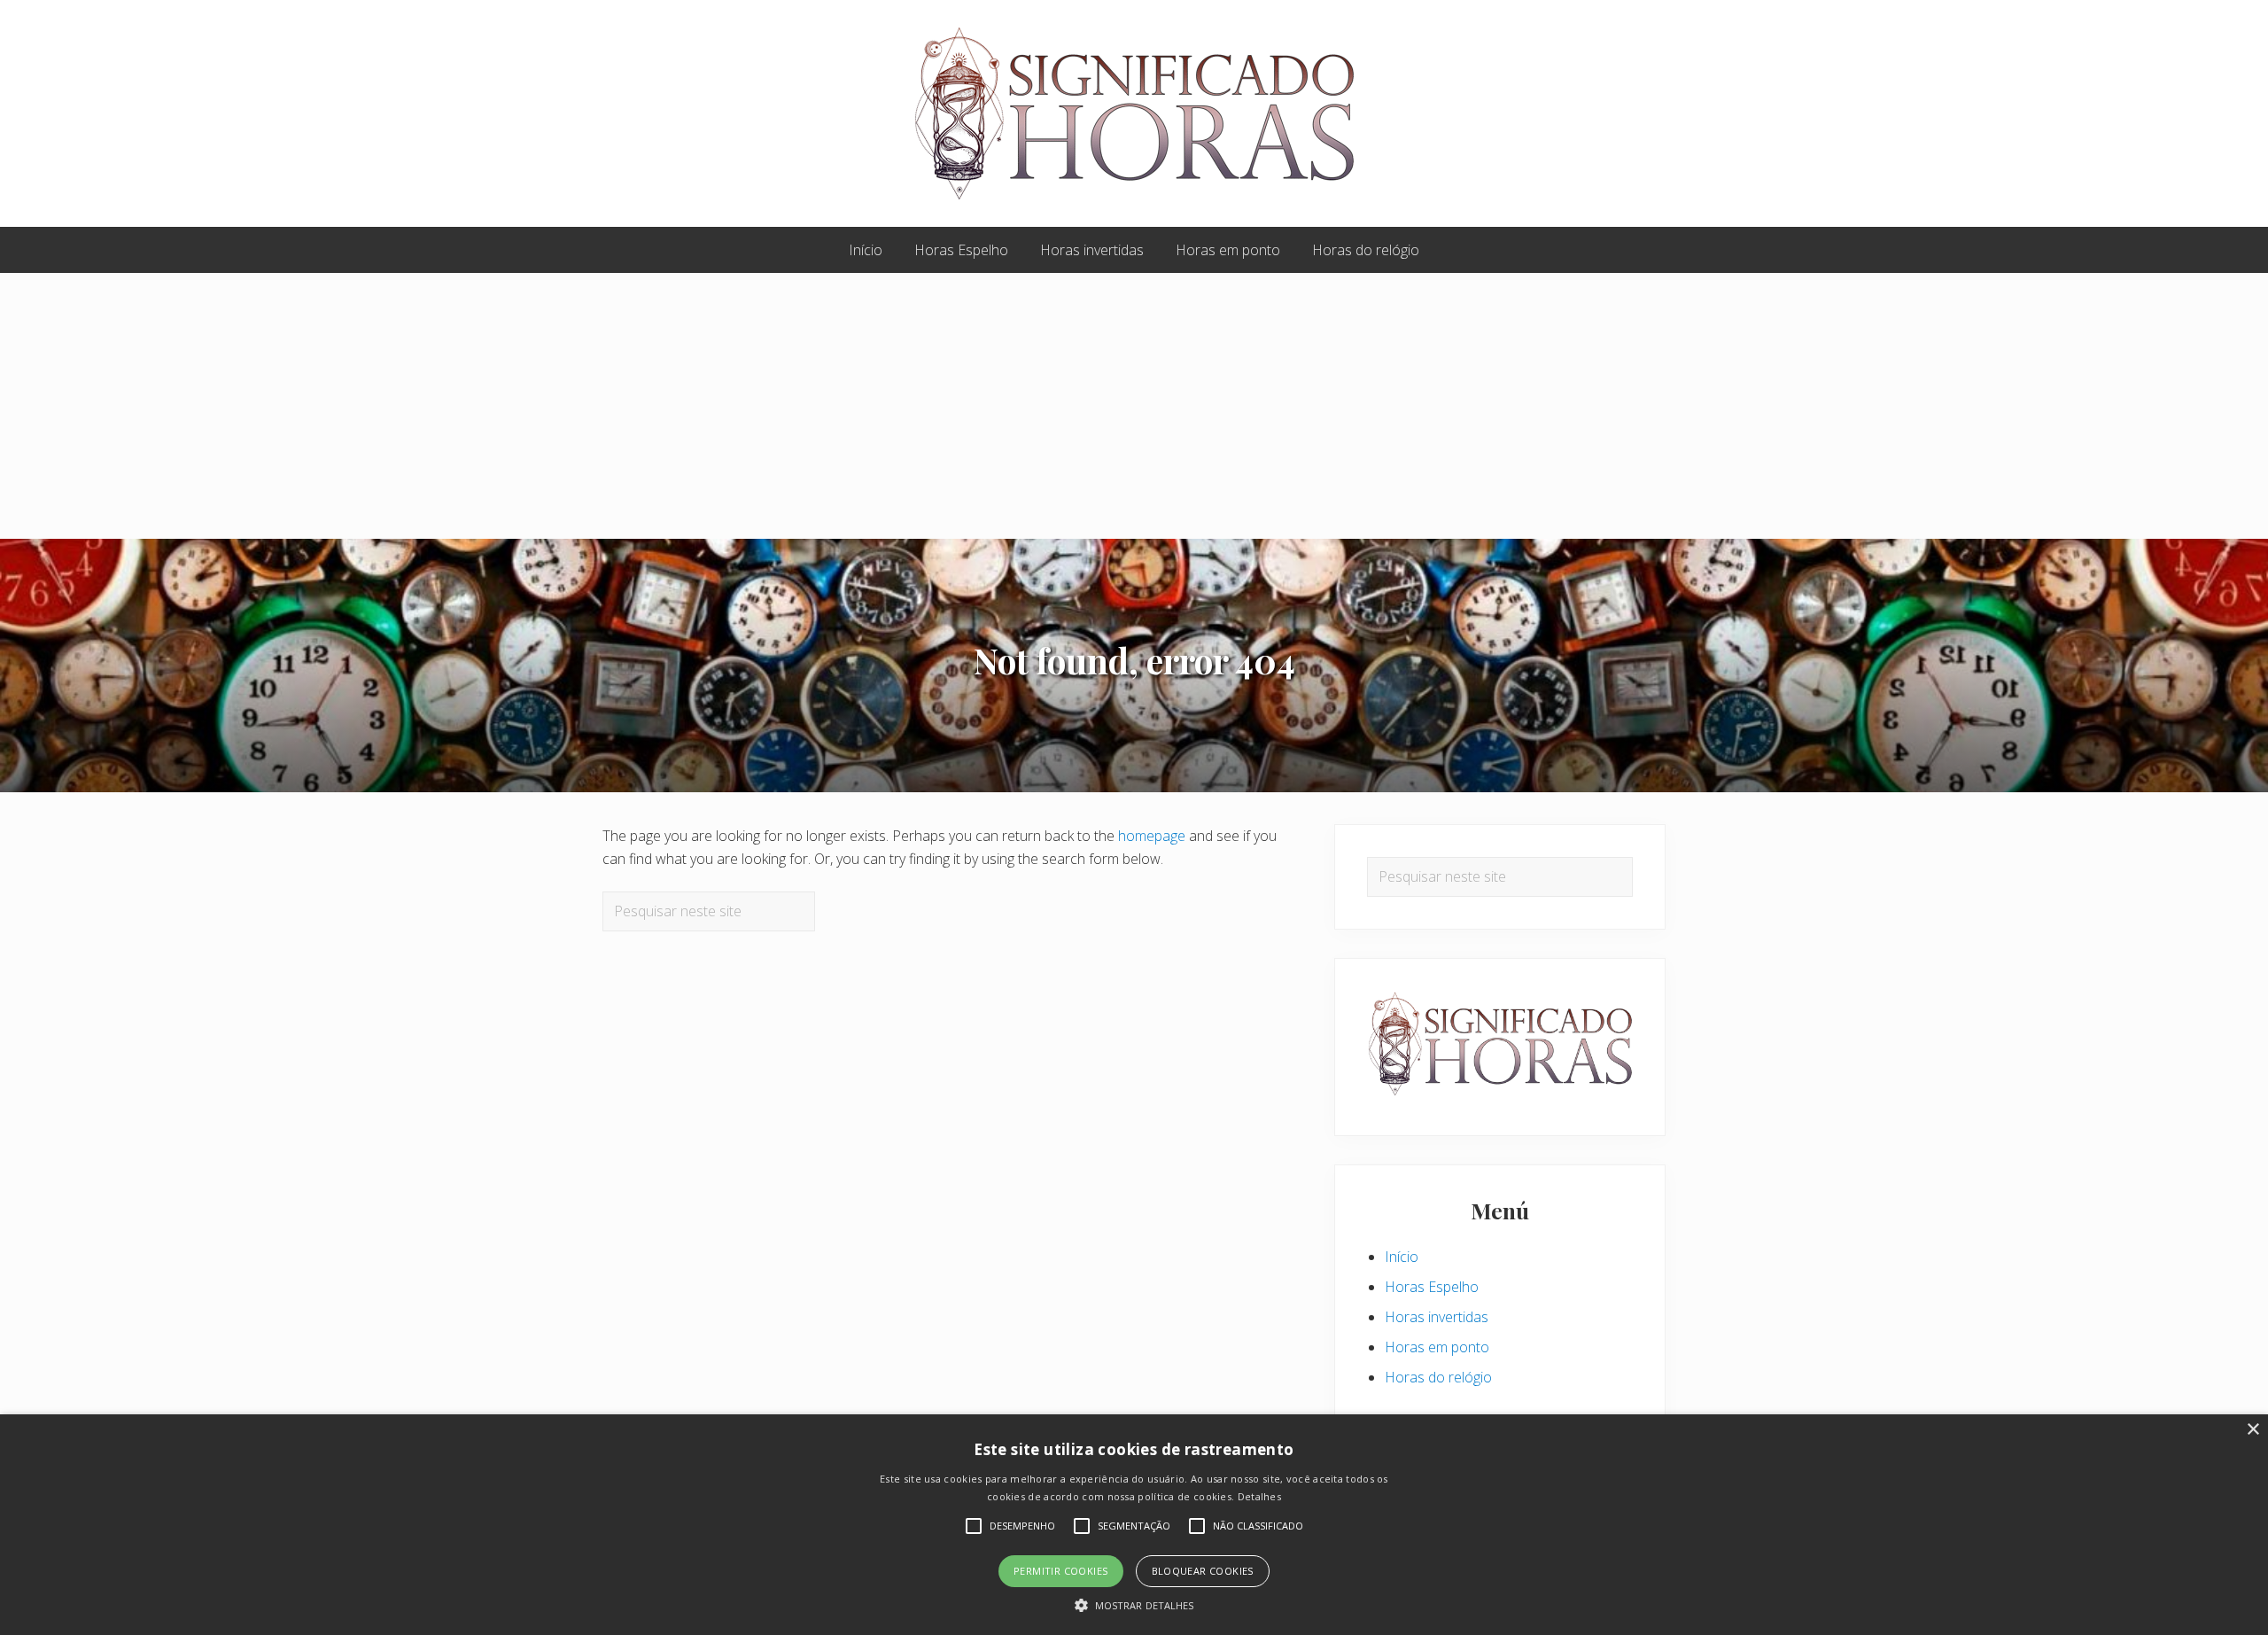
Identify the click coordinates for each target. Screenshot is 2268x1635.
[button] (1134, 1605)
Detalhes (1259, 1496)
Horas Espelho (1432, 1287)
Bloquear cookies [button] (1203, 1571)
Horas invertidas (1437, 1317)
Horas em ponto (1437, 1347)
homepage (1152, 836)
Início (1402, 1257)
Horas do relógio (1438, 1377)
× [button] (2252, 1430)
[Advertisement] (1134, 406)
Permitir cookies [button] (1060, 1571)
